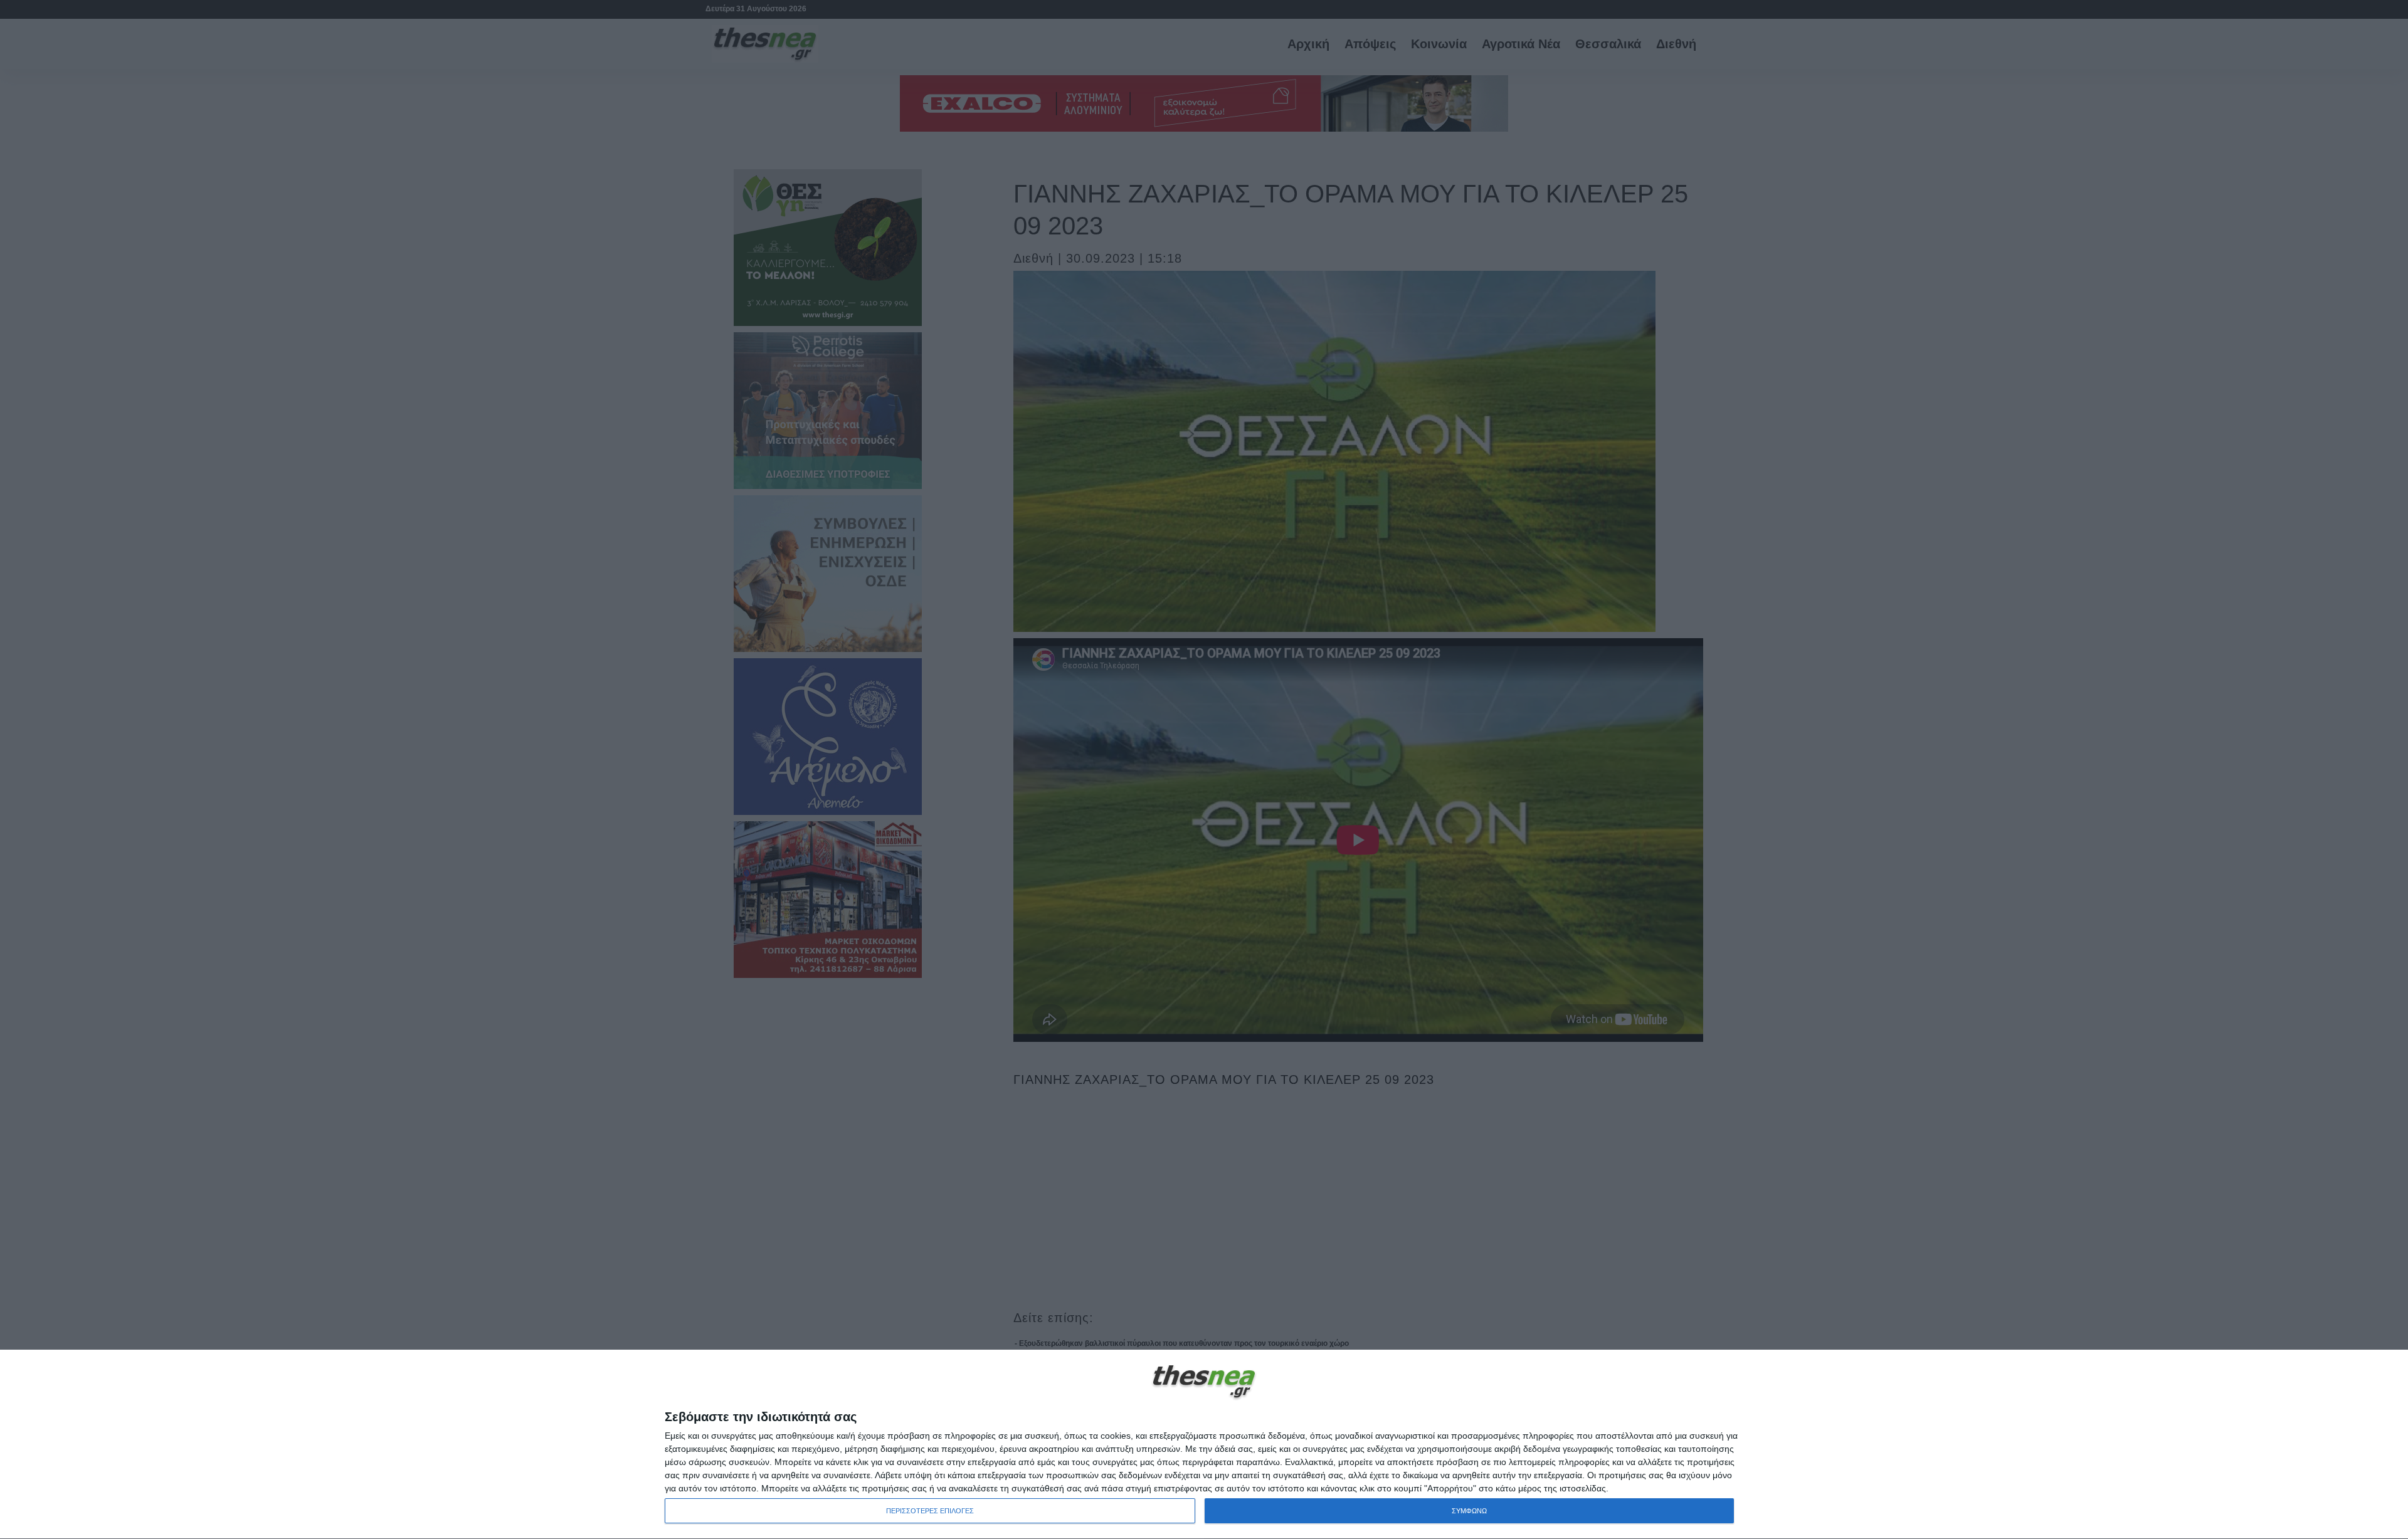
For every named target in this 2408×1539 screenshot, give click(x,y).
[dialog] (1204, 1445)
